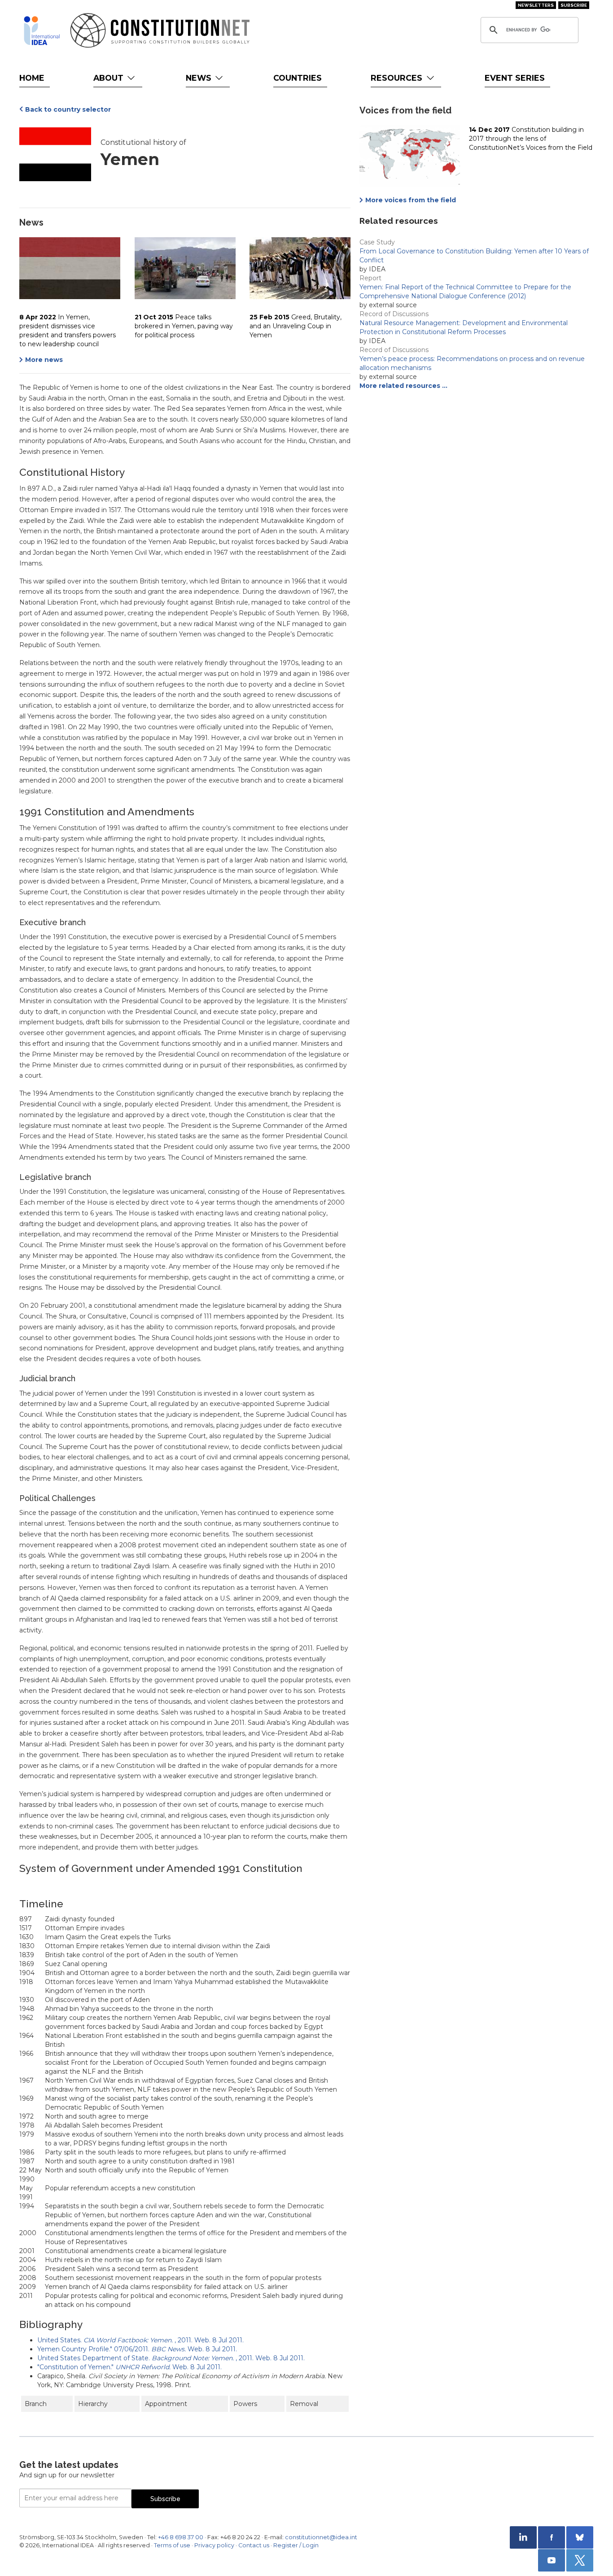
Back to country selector (68, 109)
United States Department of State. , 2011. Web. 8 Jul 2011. (171, 2358)
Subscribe (574, 5)
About (109, 78)
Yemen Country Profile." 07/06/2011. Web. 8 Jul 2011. (137, 2349)
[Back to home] (42, 30)
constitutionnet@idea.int (321, 2537)
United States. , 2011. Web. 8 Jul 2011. (140, 2340)
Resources (398, 78)
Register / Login (296, 2545)
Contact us (254, 2545)
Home (32, 78)
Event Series (515, 78)
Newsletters (536, 5)
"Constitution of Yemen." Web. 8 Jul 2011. (129, 2367)
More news (44, 360)
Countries (298, 78)
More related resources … (403, 386)
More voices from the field (411, 200)
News (200, 78)
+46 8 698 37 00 (181, 2537)
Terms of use (172, 2545)
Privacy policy (214, 2545)
